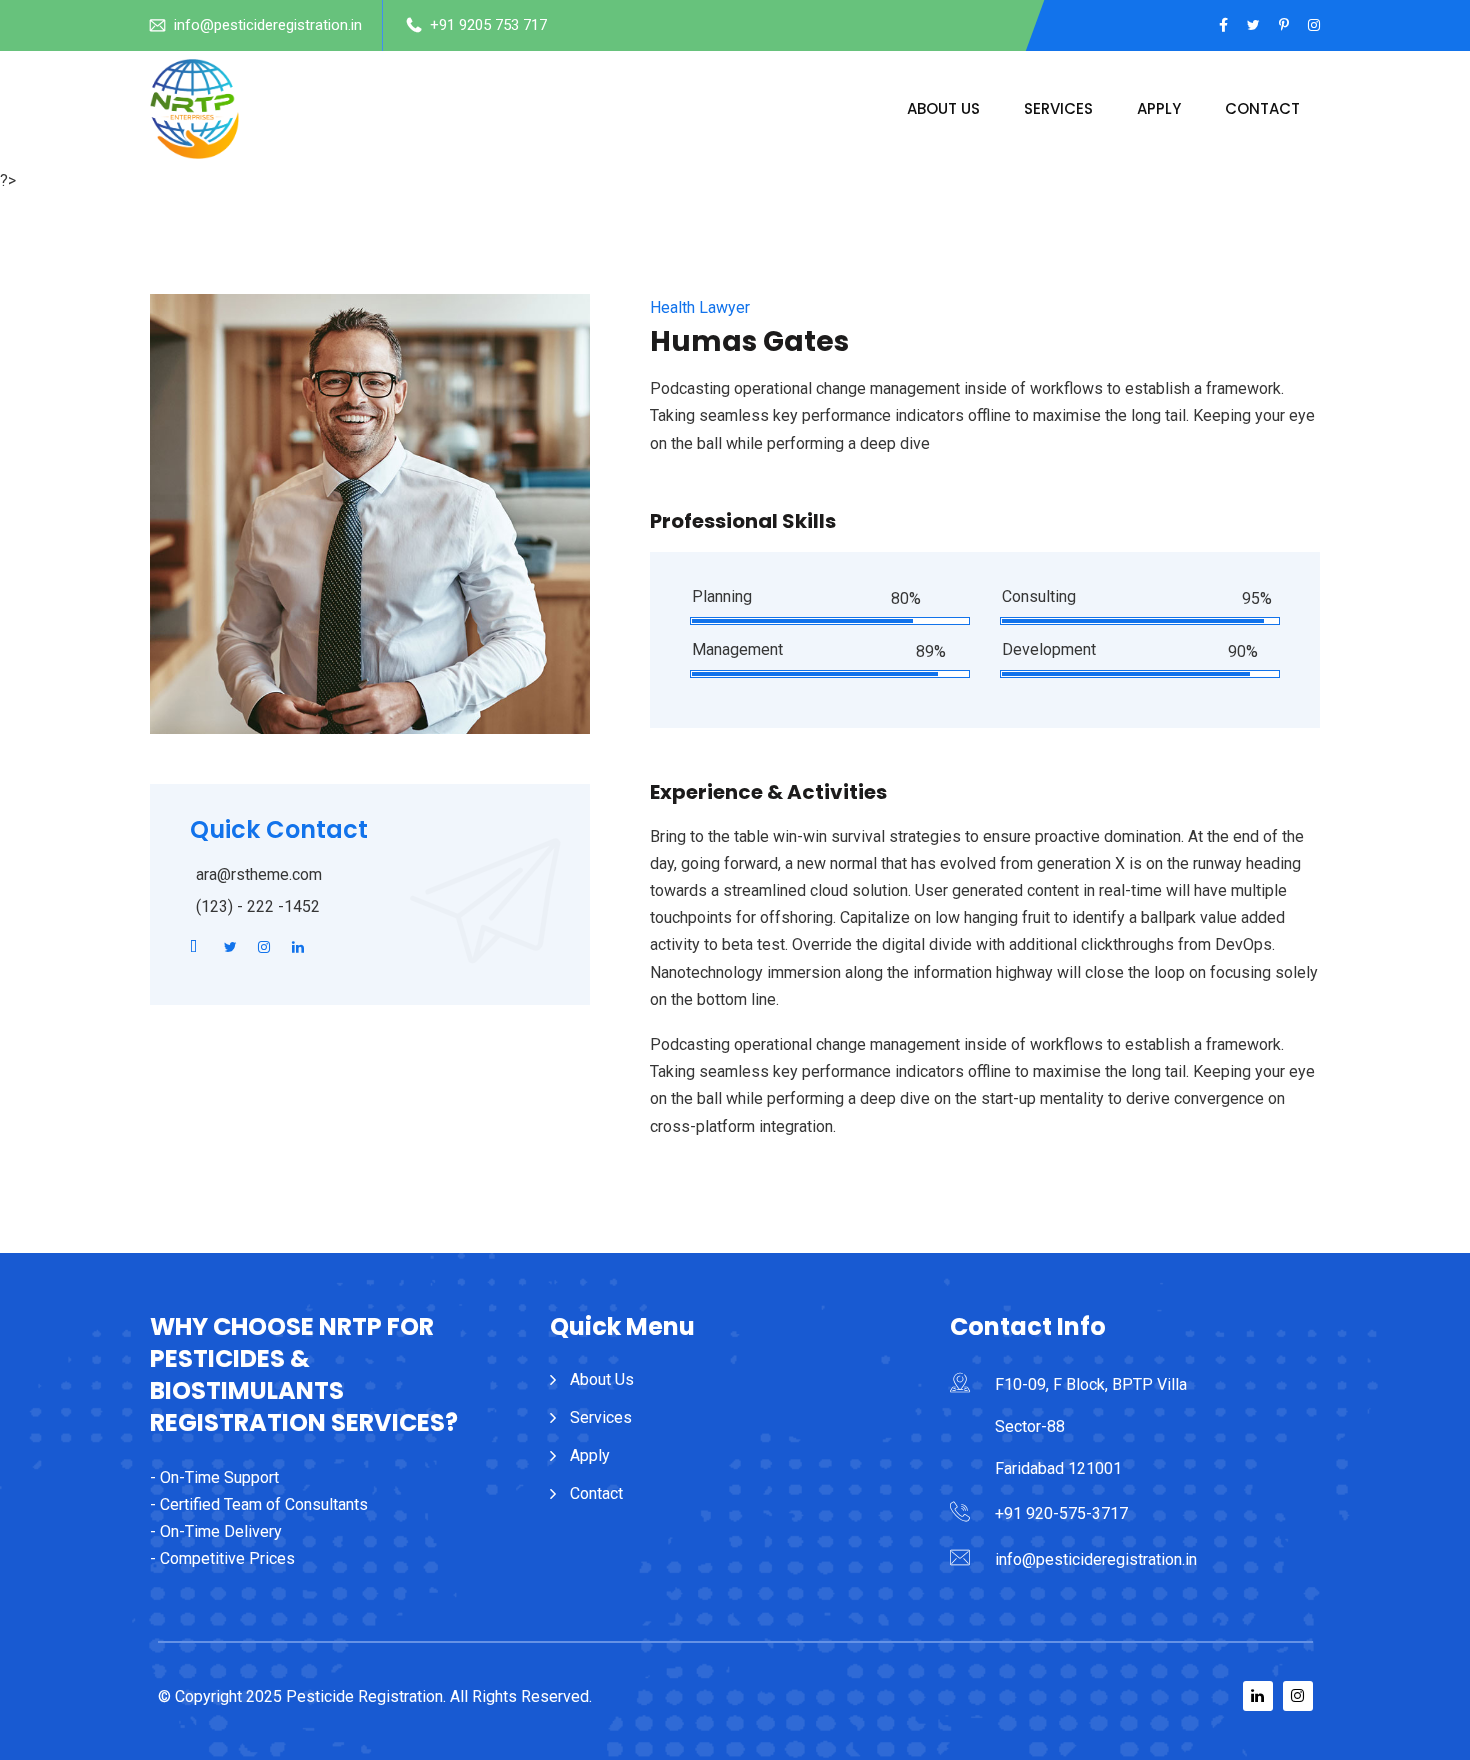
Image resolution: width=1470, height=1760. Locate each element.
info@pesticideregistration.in (268, 25)
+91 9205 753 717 (488, 25)
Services (1058, 108)
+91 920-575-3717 (1061, 1513)
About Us (943, 108)
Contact (1262, 108)
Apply (1159, 108)
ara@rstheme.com (259, 874)
